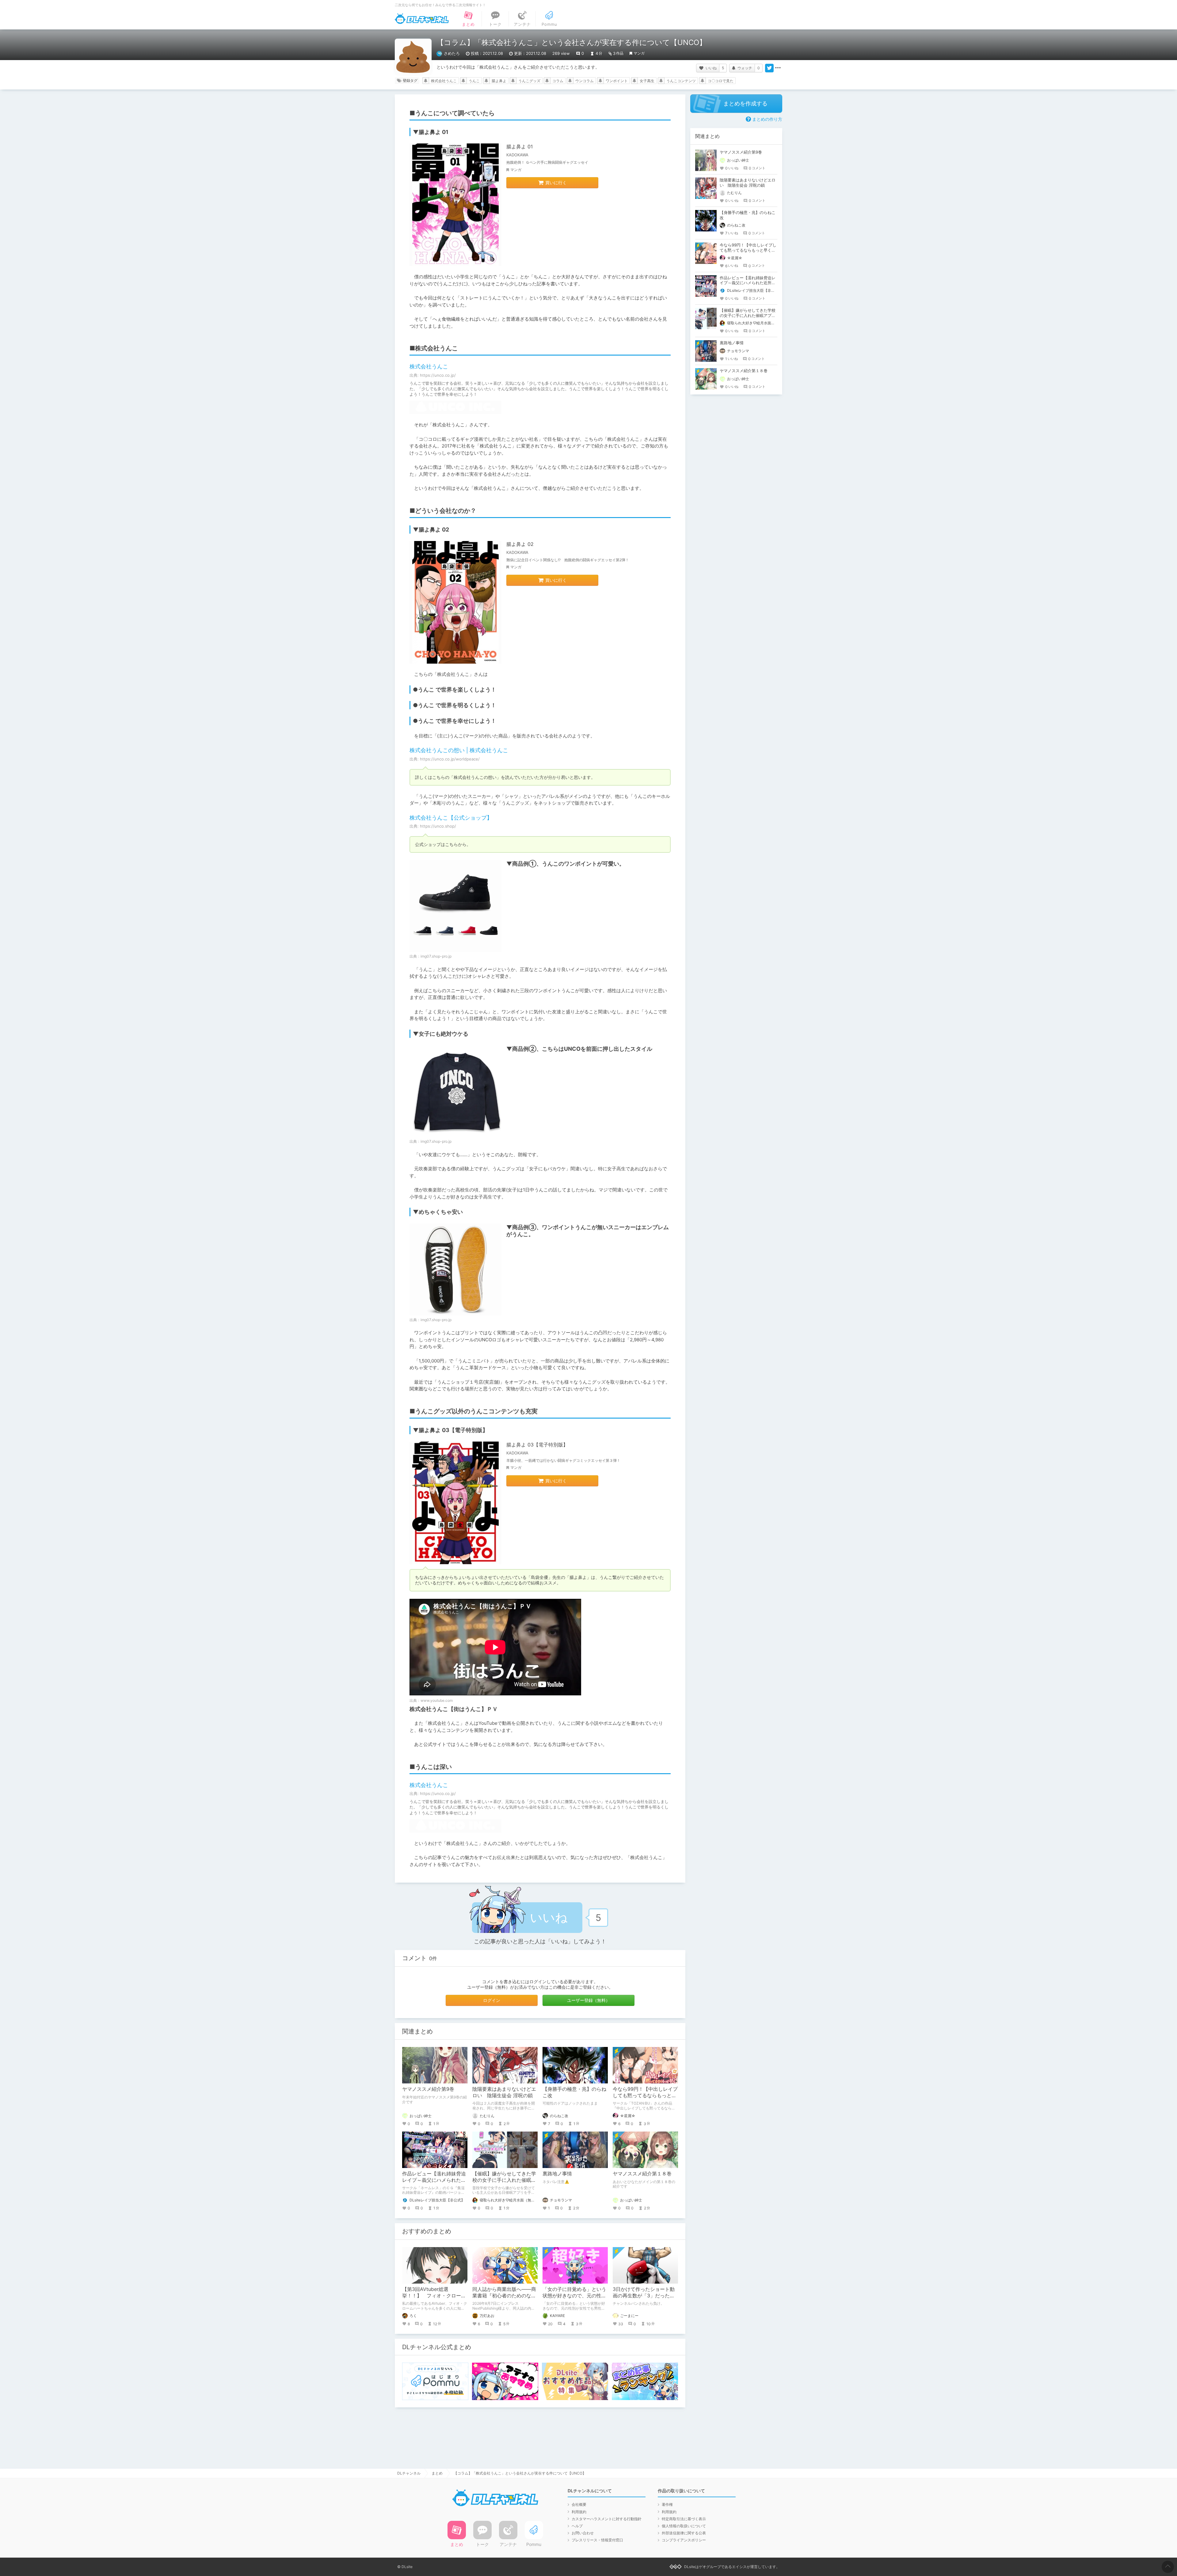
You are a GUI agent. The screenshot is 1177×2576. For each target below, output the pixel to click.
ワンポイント (617, 81)
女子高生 (647, 81)
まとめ (437, 2473)
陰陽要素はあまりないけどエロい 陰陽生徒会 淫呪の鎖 (504, 2092)
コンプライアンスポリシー (684, 2540)
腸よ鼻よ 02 (520, 544)
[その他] (778, 68)
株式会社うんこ (444, 81)
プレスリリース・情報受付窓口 (597, 2540)
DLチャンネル (422, 19)
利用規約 (579, 2512)
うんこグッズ (529, 81)
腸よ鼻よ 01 (520, 147)
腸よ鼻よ (499, 81)
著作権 (667, 2504)
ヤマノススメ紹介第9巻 (428, 2089)
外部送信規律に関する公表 (684, 2533)
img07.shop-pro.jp (436, 956)
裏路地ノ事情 (557, 2174)
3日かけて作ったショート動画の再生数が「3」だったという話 (644, 2296)
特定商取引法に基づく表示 (684, 2519)
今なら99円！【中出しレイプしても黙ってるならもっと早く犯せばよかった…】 (645, 2095)
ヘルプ (577, 2526)
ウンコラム (585, 81)
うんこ (474, 81)
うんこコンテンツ (681, 81)
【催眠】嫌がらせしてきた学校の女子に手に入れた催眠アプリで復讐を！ (504, 2180)
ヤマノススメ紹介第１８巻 (642, 2174)
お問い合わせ (583, 2533)
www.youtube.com (437, 1700)
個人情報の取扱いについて (684, 2526)
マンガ (639, 53)
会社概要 (579, 2504)
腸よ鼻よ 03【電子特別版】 (537, 1445)
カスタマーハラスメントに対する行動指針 (607, 2519)
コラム (558, 81)
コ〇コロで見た (721, 81)
